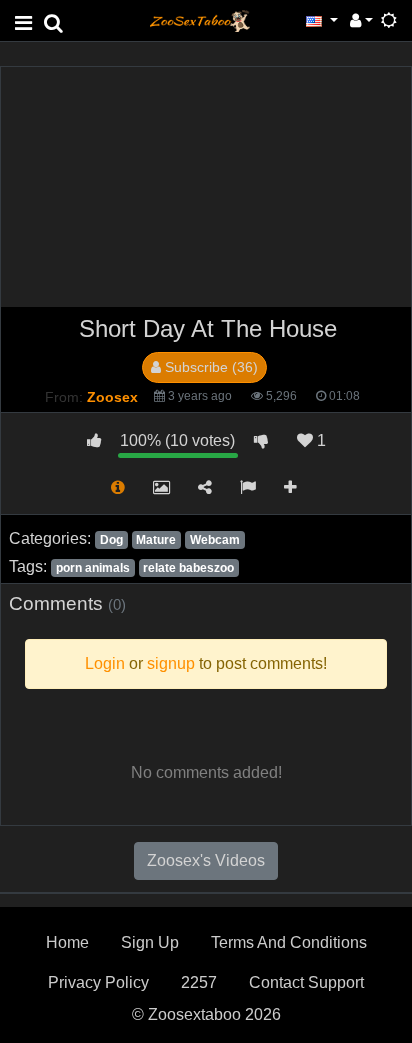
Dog (111, 540)
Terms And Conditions (289, 942)
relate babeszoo (188, 568)
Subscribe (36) (209, 367)
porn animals (93, 568)
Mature (156, 540)
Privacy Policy (98, 982)
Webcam (215, 540)
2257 (199, 982)
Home (67, 942)
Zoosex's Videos (206, 860)
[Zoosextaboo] (200, 19)
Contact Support (306, 982)
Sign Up (150, 942)
